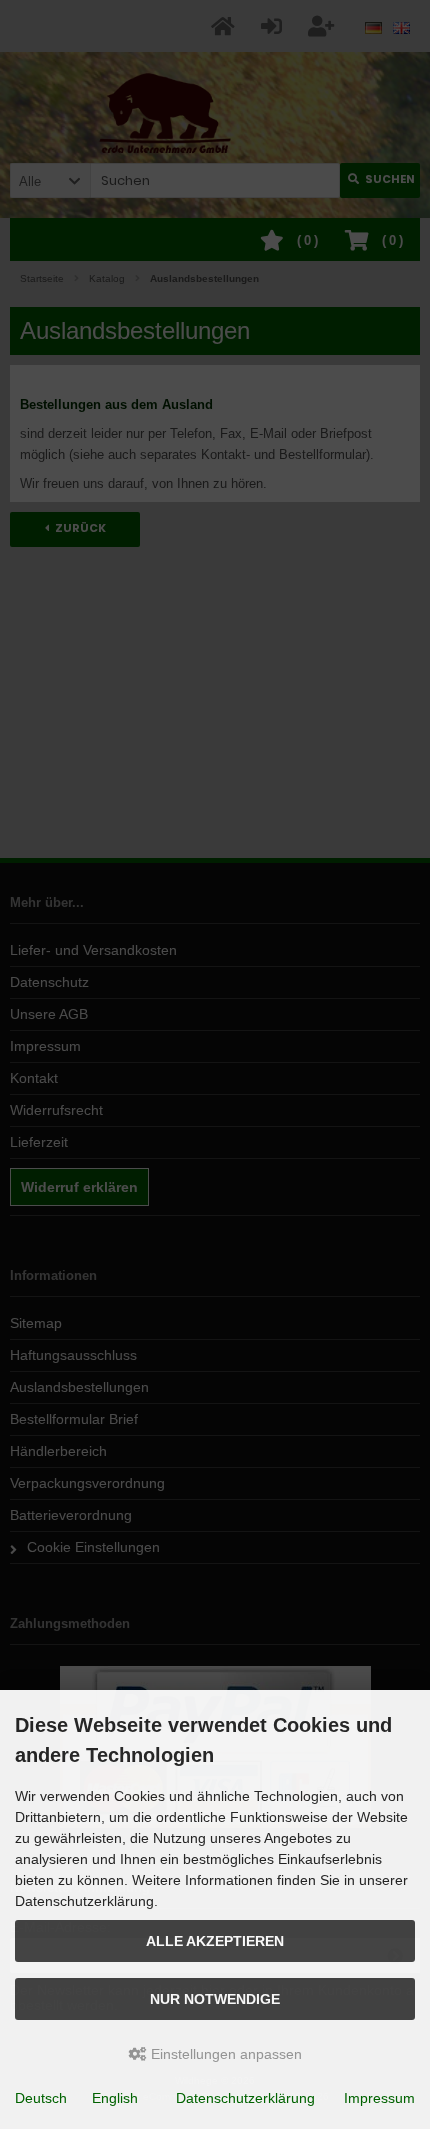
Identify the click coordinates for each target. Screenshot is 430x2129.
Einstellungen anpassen (224, 2054)
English (115, 2098)
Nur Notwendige (215, 1999)
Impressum (379, 2098)
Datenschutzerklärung (245, 2098)
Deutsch (41, 2098)
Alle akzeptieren (215, 1941)
